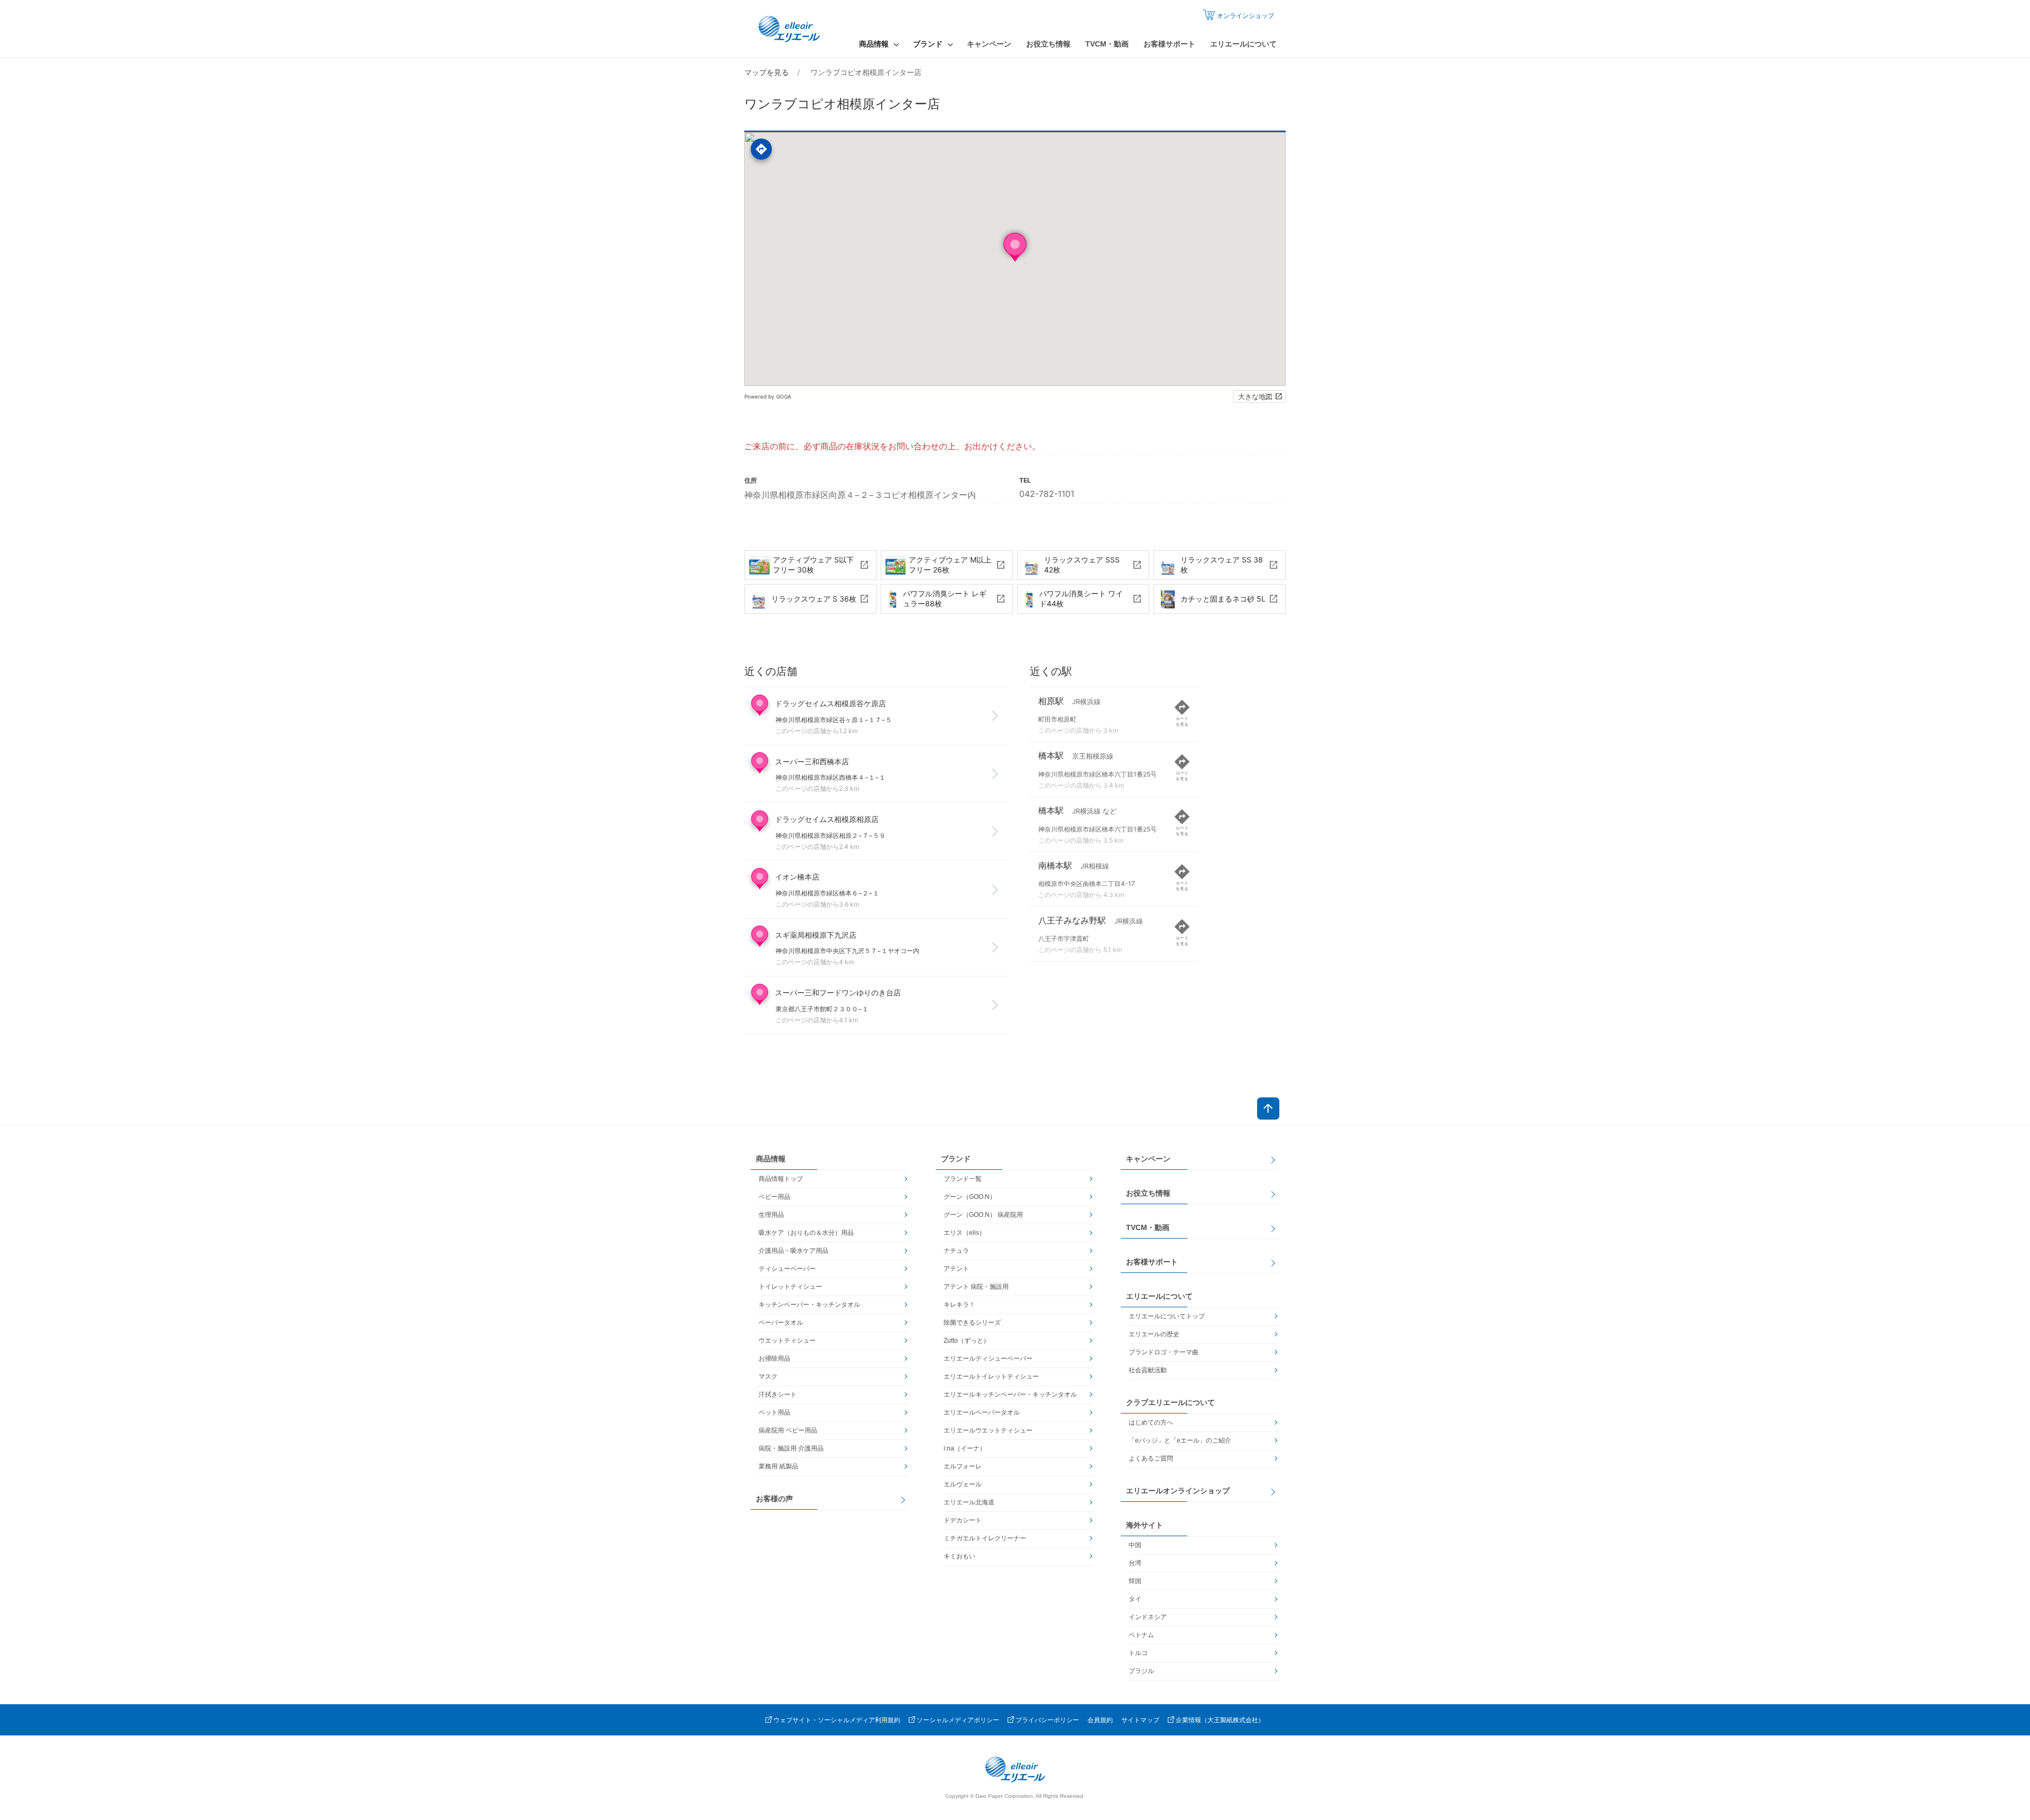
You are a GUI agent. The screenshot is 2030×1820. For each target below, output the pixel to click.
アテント (956, 1269)
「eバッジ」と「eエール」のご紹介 (1180, 1440)
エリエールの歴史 (1154, 1334)
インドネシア (1148, 1617)
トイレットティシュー (790, 1287)
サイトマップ (1140, 1720)
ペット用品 (774, 1412)
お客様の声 (774, 1499)
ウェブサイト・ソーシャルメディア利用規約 (837, 1720)
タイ (1135, 1599)
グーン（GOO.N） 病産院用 (983, 1215)
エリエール (790, 29)
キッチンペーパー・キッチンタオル (809, 1305)
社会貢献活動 (1148, 1370)
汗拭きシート (778, 1394)
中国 (1135, 1545)
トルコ (1138, 1653)
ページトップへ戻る (1268, 1108)
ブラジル (1141, 1671)
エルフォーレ (963, 1466)
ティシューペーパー (787, 1269)
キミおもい (959, 1556)
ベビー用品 (774, 1197)
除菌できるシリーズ (972, 1323)
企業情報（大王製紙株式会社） (1220, 1720)
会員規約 (1100, 1720)
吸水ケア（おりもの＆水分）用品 (806, 1233)
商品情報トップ (781, 1179)
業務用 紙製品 (778, 1466)
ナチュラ (956, 1251)
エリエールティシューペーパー (988, 1359)
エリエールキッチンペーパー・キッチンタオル (1010, 1394)
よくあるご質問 (1151, 1458)
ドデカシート (963, 1520)
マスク (768, 1376)
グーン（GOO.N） (970, 1197)
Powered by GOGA (768, 396)
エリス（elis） (965, 1233)
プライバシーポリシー (1047, 1720)
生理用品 (771, 1215)
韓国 (1135, 1581)
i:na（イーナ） (965, 1448)
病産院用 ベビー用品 (788, 1430)
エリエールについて (1243, 44)
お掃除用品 (774, 1359)
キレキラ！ (959, 1305)
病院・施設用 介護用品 (791, 1448)
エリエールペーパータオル (982, 1412)
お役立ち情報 (1048, 44)
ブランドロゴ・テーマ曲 (1164, 1352)
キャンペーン (989, 44)
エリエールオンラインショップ (1178, 1491)
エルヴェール (963, 1484)
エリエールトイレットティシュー (991, 1376)
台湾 (1135, 1563)
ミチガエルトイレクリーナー (985, 1538)
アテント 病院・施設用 (976, 1287)
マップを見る (767, 72)
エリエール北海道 (969, 1502)
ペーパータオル (781, 1323)
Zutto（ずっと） (967, 1341)
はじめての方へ (1151, 1422)
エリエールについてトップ (1167, 1316)
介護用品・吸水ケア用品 (793, 1251)
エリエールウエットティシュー (988, 1430)
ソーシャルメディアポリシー (958, 1720)
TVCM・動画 (1107, 44)
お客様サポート (1169, 44)
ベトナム (1141, 1635)
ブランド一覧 (963, 1179)
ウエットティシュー (787, 1341)
